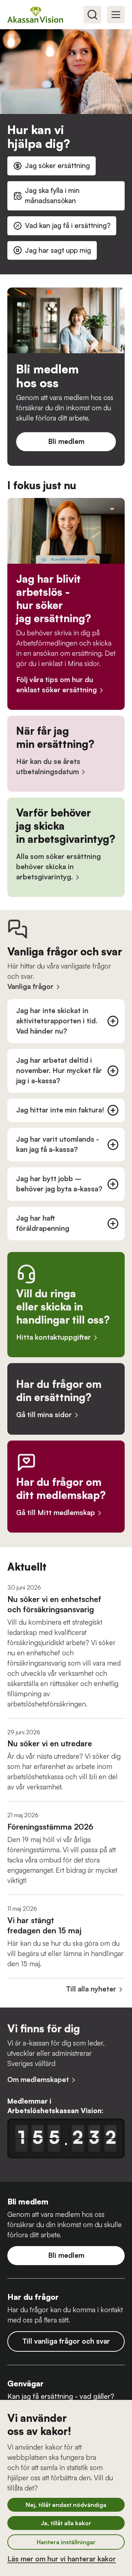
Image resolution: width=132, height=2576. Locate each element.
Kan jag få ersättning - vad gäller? (61, 2396)
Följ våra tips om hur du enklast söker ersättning (56, 685)
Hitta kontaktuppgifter (54, 1337)
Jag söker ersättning (57, 165)
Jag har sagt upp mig (58, 250)
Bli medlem (66, 441)
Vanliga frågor (30, 986)
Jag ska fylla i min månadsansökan (52, 195)
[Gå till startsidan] (38, 14)
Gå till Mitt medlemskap (56, 1513)
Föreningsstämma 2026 (50, 1827)
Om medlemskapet (38, 2080)
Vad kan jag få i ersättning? (68, 225)
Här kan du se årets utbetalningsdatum (48, 766)
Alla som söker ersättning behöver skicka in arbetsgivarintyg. (58, 867)
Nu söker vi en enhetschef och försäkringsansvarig (54, 1604)
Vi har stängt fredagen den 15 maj (44, 1925)
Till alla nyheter (91, 1989)
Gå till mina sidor (44, 1415)
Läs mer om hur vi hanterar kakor (62, 2559)
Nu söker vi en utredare (50, 1743)
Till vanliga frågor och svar (66, 2341)
